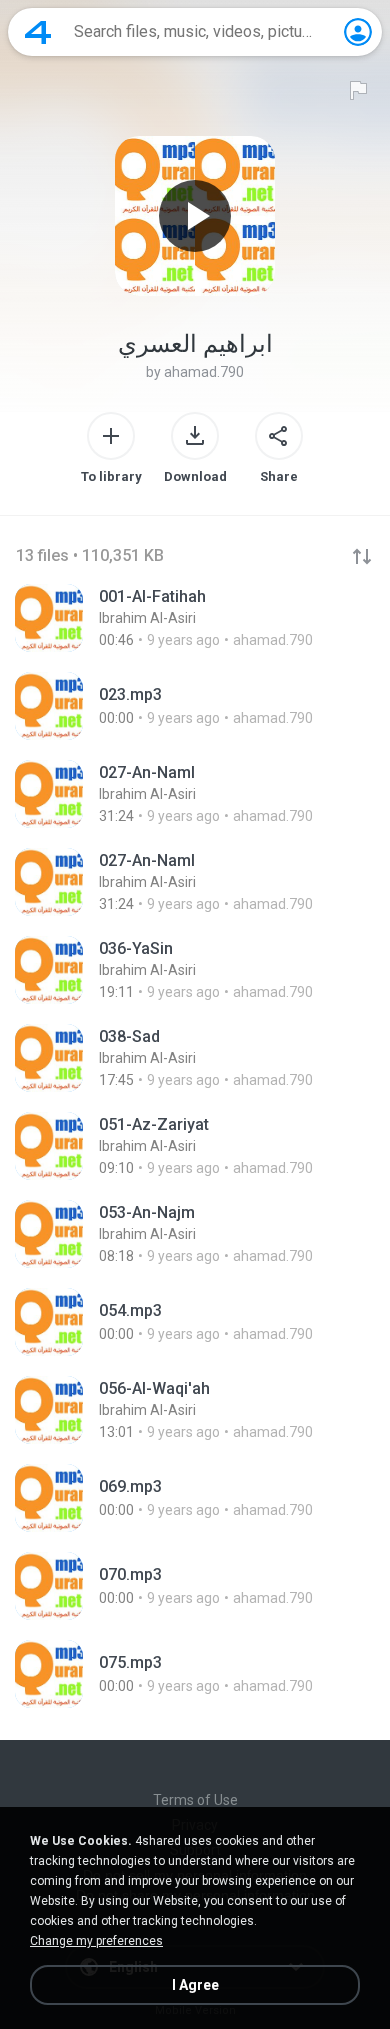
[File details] (195, 618)
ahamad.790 (204, 372)
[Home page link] (38, 32)
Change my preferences (96, 1941)
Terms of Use (195, 1800)
